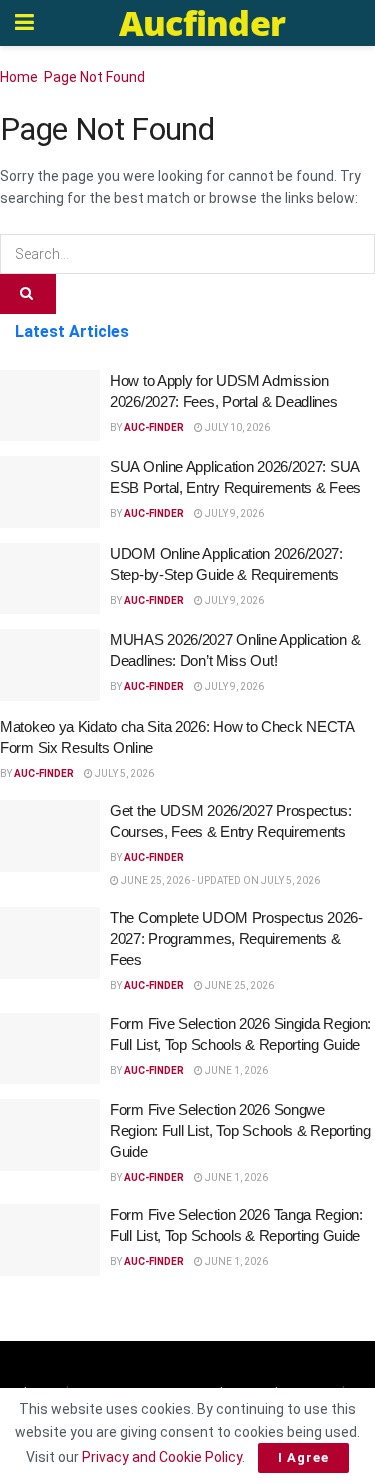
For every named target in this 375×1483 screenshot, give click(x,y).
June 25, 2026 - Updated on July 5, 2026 (219, 880)
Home (19, 77)
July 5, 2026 (123, 773)
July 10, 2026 (236, 427)
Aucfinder (202, 23)
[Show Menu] (24, 23)
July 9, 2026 (233, 513)
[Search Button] (28, 294)
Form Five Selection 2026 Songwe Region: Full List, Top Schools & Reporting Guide (240, 1130)
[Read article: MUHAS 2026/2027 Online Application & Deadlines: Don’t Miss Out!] (50, 665)
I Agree (303, 1457)
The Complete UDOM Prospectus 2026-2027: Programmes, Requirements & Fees (236, 938)
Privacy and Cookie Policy (162, 1457)
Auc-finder (154, 427)
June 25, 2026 (238, 985)
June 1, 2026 (235, 1070)
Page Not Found (94, 77)
